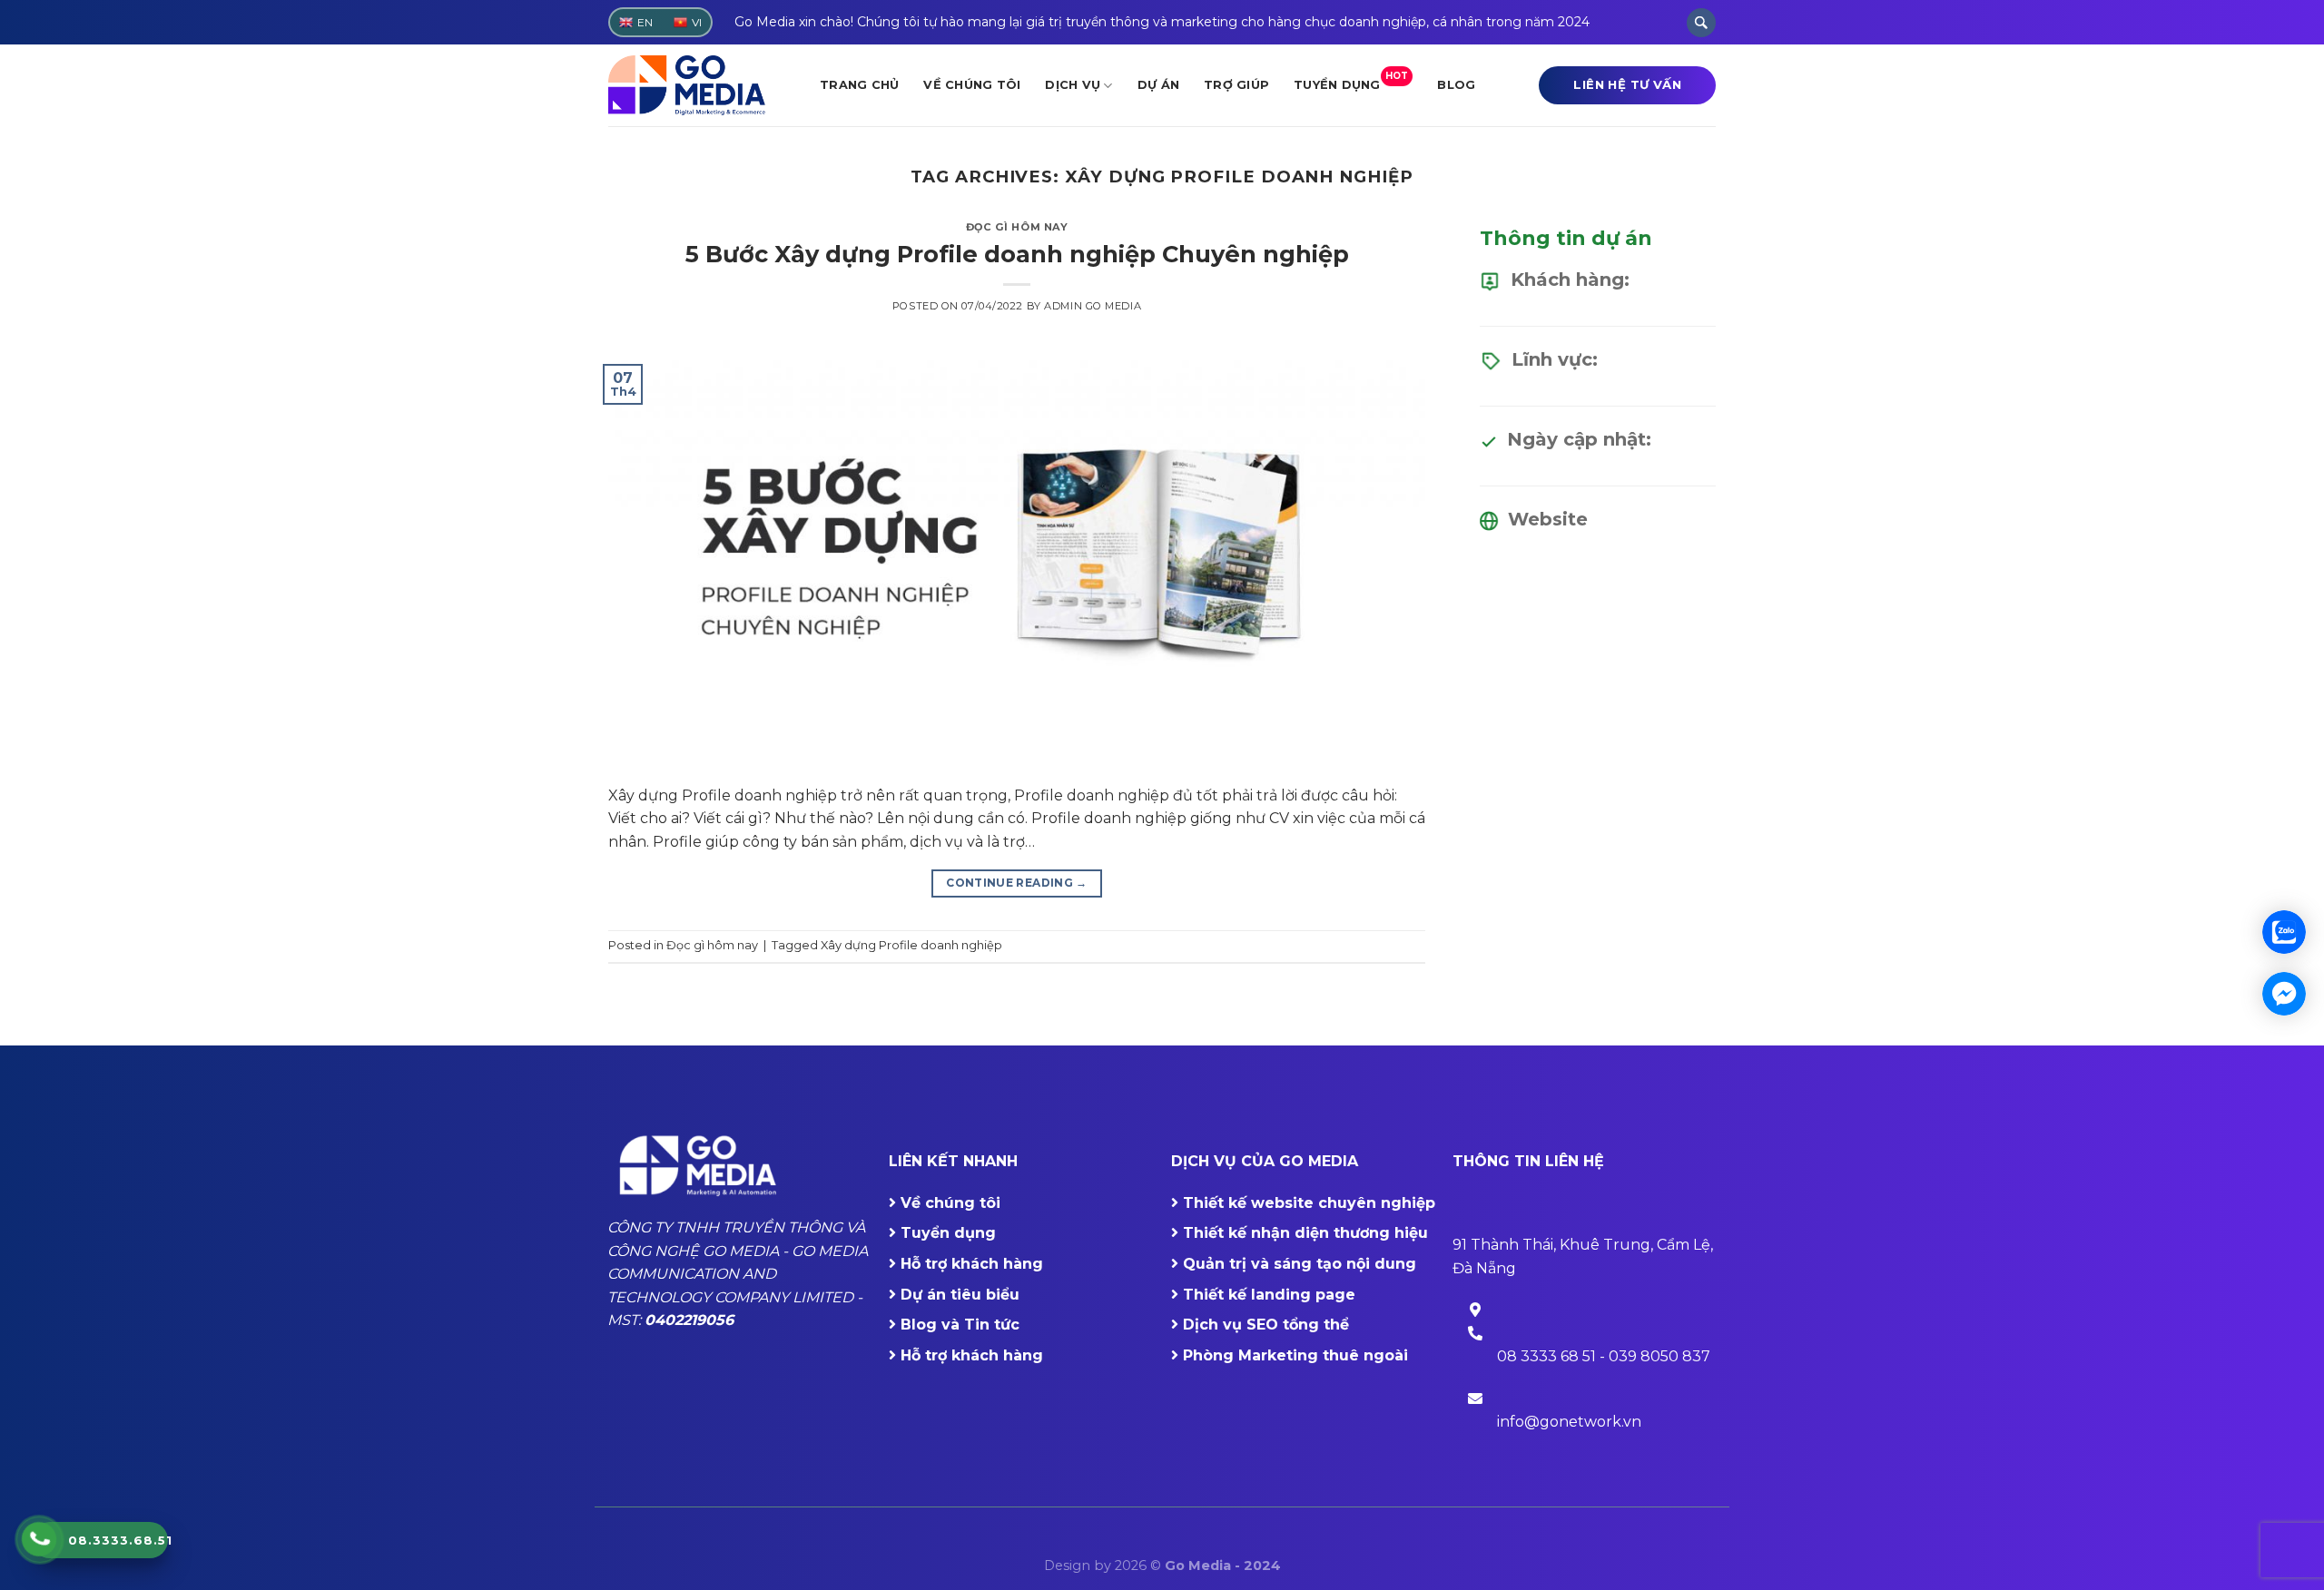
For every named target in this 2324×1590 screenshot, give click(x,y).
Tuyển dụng (1351, 81)
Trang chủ (859, 85)
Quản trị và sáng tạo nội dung (1300, 1264)
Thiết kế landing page (1269, 1295)
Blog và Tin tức (960, 1325)
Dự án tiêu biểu (960, 1295)
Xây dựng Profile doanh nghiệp (911, 945)
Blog (1456, 85)
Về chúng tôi (972, 85)
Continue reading (1017, 883)
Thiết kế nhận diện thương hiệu (1305, 1233)
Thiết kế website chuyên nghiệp (1309, 1203)
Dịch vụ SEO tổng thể (1266, 1325)
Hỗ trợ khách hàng (972, 1264)
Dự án (1158, 85)
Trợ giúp (1236, 85)
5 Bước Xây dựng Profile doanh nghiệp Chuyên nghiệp (1017, 254)
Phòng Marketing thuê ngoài (1295, 1355)
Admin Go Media (1093, 306)
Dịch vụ (1073, 85)
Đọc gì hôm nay (1017, 227)
